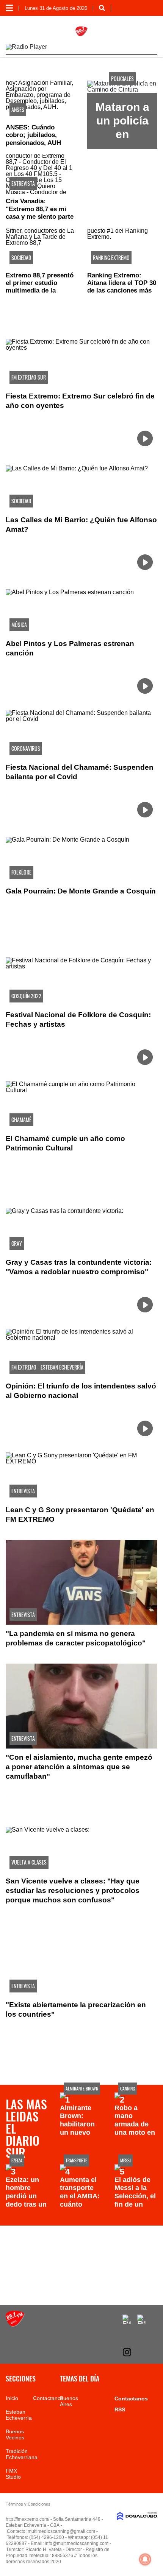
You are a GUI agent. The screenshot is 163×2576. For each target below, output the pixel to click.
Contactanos (48, 2398)
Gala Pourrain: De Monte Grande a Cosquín (81, 891)
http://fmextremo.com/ (27, 2519)
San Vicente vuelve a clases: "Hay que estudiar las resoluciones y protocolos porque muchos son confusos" (73, 1890)
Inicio (12, 2398)
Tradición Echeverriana (22, 2454)
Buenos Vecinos (15, 2434)
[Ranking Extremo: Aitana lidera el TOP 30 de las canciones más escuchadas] (122, 248)
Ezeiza (17, 2160)
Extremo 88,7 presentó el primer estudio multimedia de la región (40, 287)
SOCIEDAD (21, 258)
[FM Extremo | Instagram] (127, 2352)
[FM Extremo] (15, 2325)
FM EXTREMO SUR (29, 377)
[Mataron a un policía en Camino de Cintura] (122, 89)
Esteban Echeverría (19, 2415)
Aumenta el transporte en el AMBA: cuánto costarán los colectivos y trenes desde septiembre (81, 2208)
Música (19, 625)
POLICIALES (122, 79)
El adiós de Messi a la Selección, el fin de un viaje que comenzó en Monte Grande (135, 2208)
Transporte (76, 2160)
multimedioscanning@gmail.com (61, 2531)
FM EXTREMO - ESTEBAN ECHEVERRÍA (47, 1367)
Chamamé (21, 1120)
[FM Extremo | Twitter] (142, 2319)
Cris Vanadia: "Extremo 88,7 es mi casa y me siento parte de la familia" (40, 213)
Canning (128, 2088)
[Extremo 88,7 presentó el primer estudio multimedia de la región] (41, 248)
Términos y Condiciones (28, 2504)
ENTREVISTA (23, 183)
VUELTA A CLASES (29, 1862)
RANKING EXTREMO (111, 258)
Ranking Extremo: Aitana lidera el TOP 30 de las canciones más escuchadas (122, 287)
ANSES (18, 110)
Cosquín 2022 (26, 996)
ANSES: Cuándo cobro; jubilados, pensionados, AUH (33, 135)
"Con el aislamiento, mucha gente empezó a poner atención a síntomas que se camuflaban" (79, 1767)
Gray (17, 1243)
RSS (120, 2409)
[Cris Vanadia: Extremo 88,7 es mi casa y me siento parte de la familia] (41, 174)
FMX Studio (13, 2474)
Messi (125, 2160)
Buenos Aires (69, 2401)
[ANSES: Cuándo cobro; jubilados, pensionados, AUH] (41, 100)
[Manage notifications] (145, 2559)
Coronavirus (26, 748)
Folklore (21, 872)
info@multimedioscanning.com (77, 2543)
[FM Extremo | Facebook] (127, 2319)
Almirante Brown (82, 2088)
